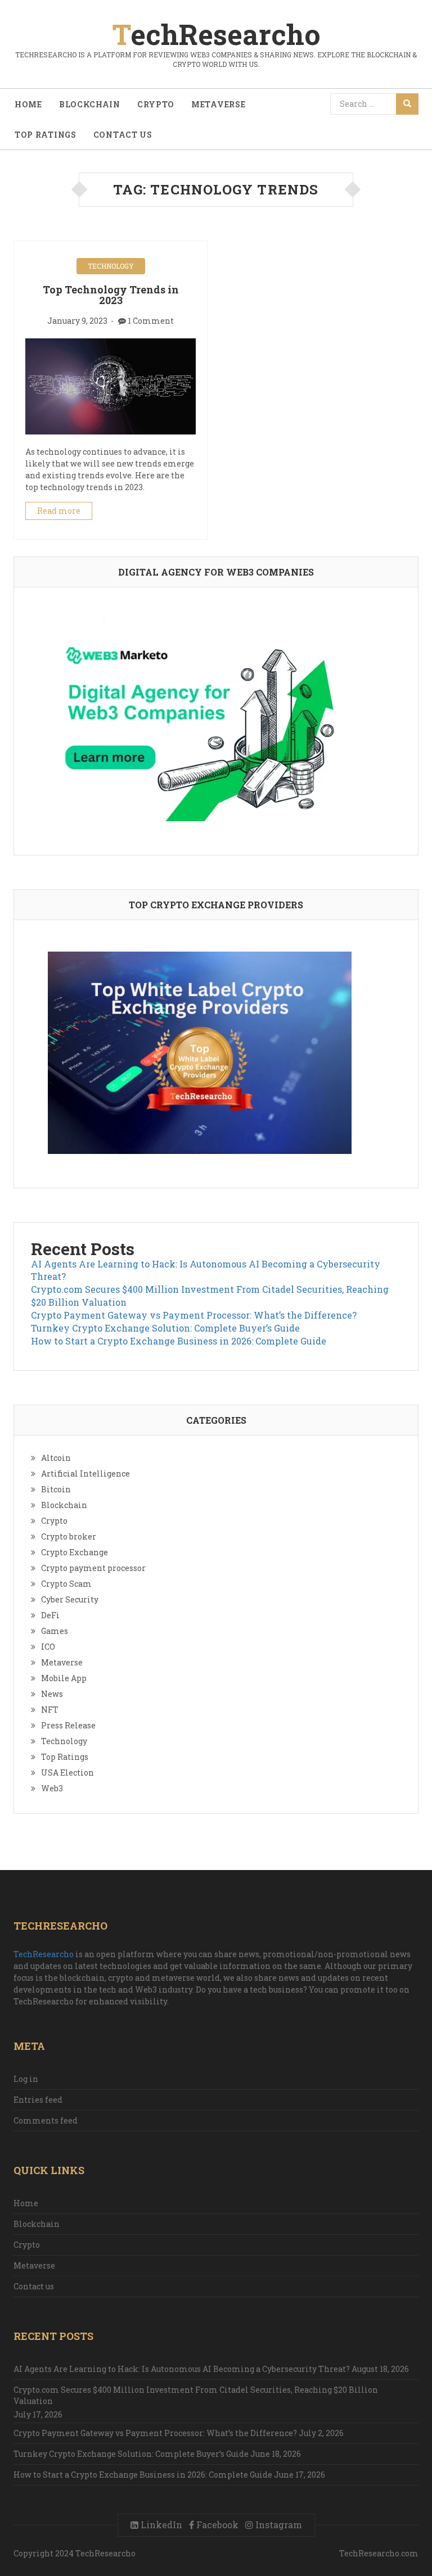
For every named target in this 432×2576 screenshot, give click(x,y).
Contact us (123, 135)
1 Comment (151, 321)
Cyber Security (70, 1599)
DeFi (50, 1615)
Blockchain (90, 104)
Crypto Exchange (75, 1552)
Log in (26, 2079)
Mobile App (64, 1678)
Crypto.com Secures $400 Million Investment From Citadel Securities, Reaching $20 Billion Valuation (196, 2395)
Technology (111, 266)
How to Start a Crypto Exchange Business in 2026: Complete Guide (179, 1341)
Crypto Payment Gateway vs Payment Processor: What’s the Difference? (194, 1315)
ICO (48, 1647)
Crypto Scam (66, 1584)
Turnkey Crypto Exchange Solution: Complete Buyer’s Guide (165, 1328)
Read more (59, 511)
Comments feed (46, 2120)
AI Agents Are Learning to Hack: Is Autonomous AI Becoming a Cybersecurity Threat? (182, 2369)
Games (55, 1631)
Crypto (156, 104)
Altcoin (56, 1458)
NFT (50, 1710)
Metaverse (218, 104)
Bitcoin (56, 1489)
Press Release (68, 1725)
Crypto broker (69, 1536)
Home (28, 104)
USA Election (67, 1773)
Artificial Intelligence (85, 1473)
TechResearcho (44, 1954)
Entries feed (38, 2100)
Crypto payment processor (93, 1568)
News (52, 1694)
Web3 (52, 1788)
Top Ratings (46, 135)
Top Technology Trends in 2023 (111, 295)
